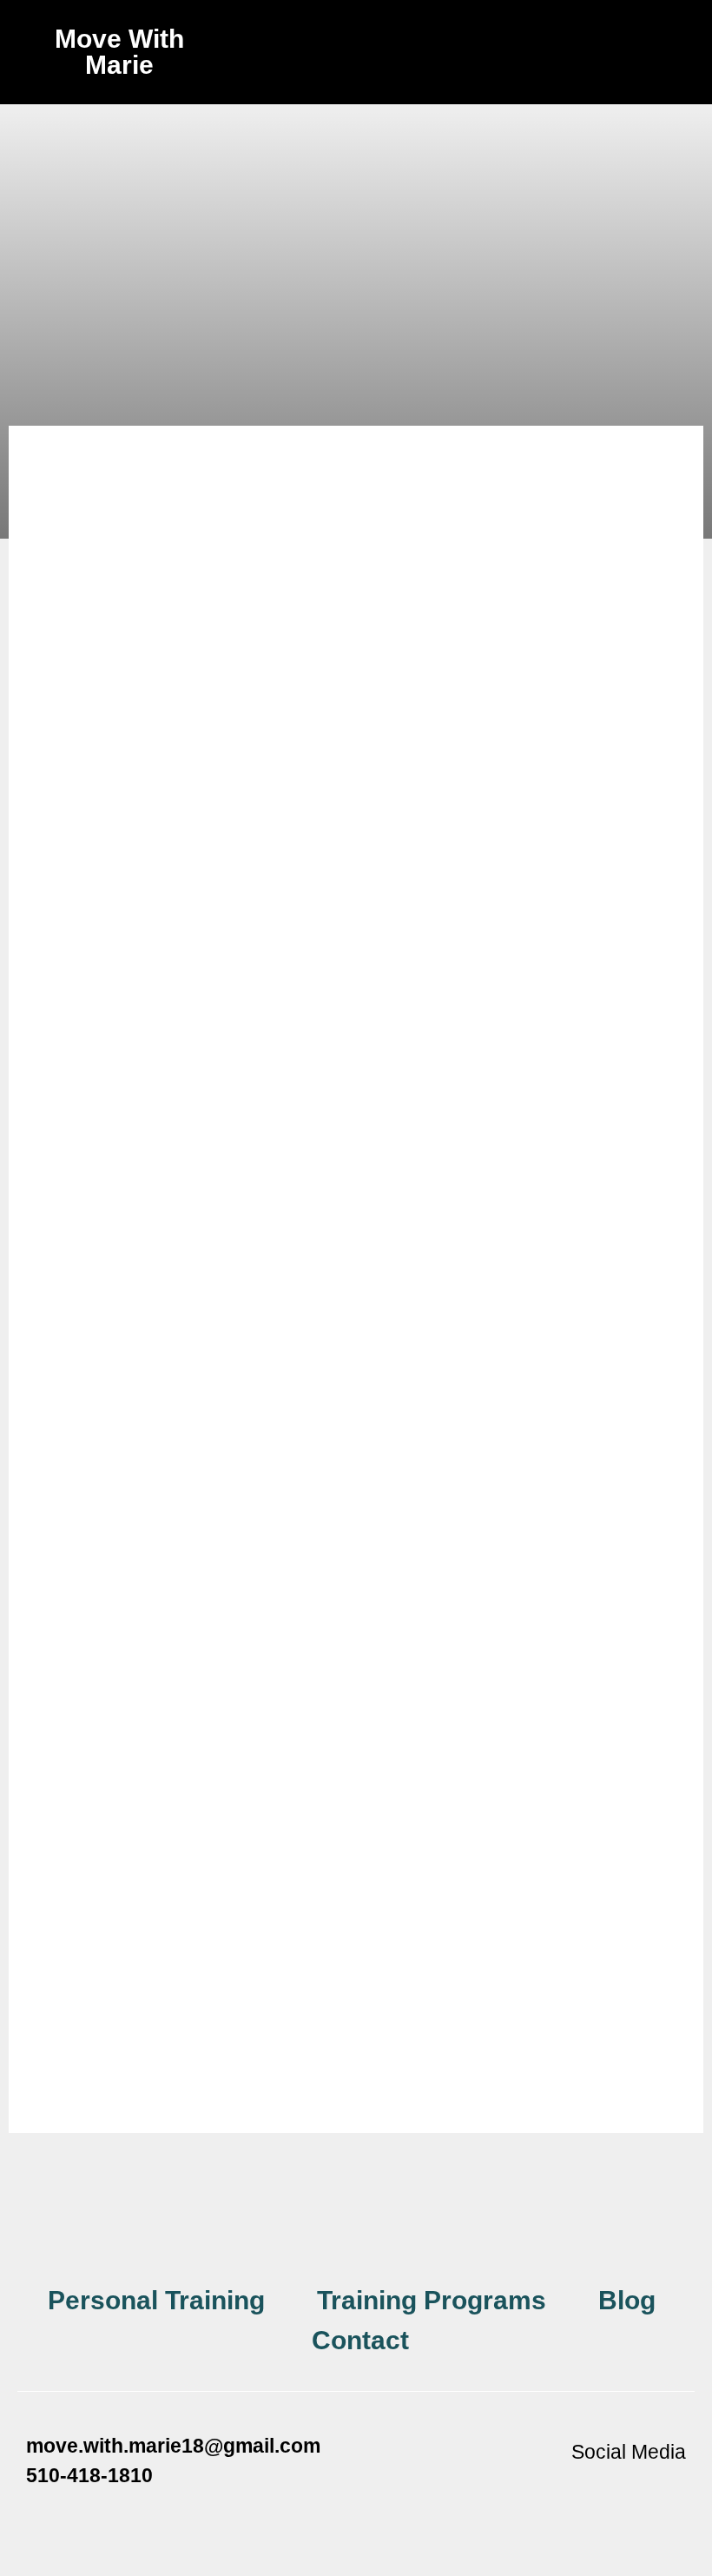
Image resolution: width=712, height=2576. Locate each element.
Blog (627, 2300)
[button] (356, 40)
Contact (360, 2340)
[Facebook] (569, 2493)
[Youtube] (664, 2493)
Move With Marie (119, 52)
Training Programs (432, 2300)
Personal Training (156, 2300)
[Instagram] (616, 2493)
